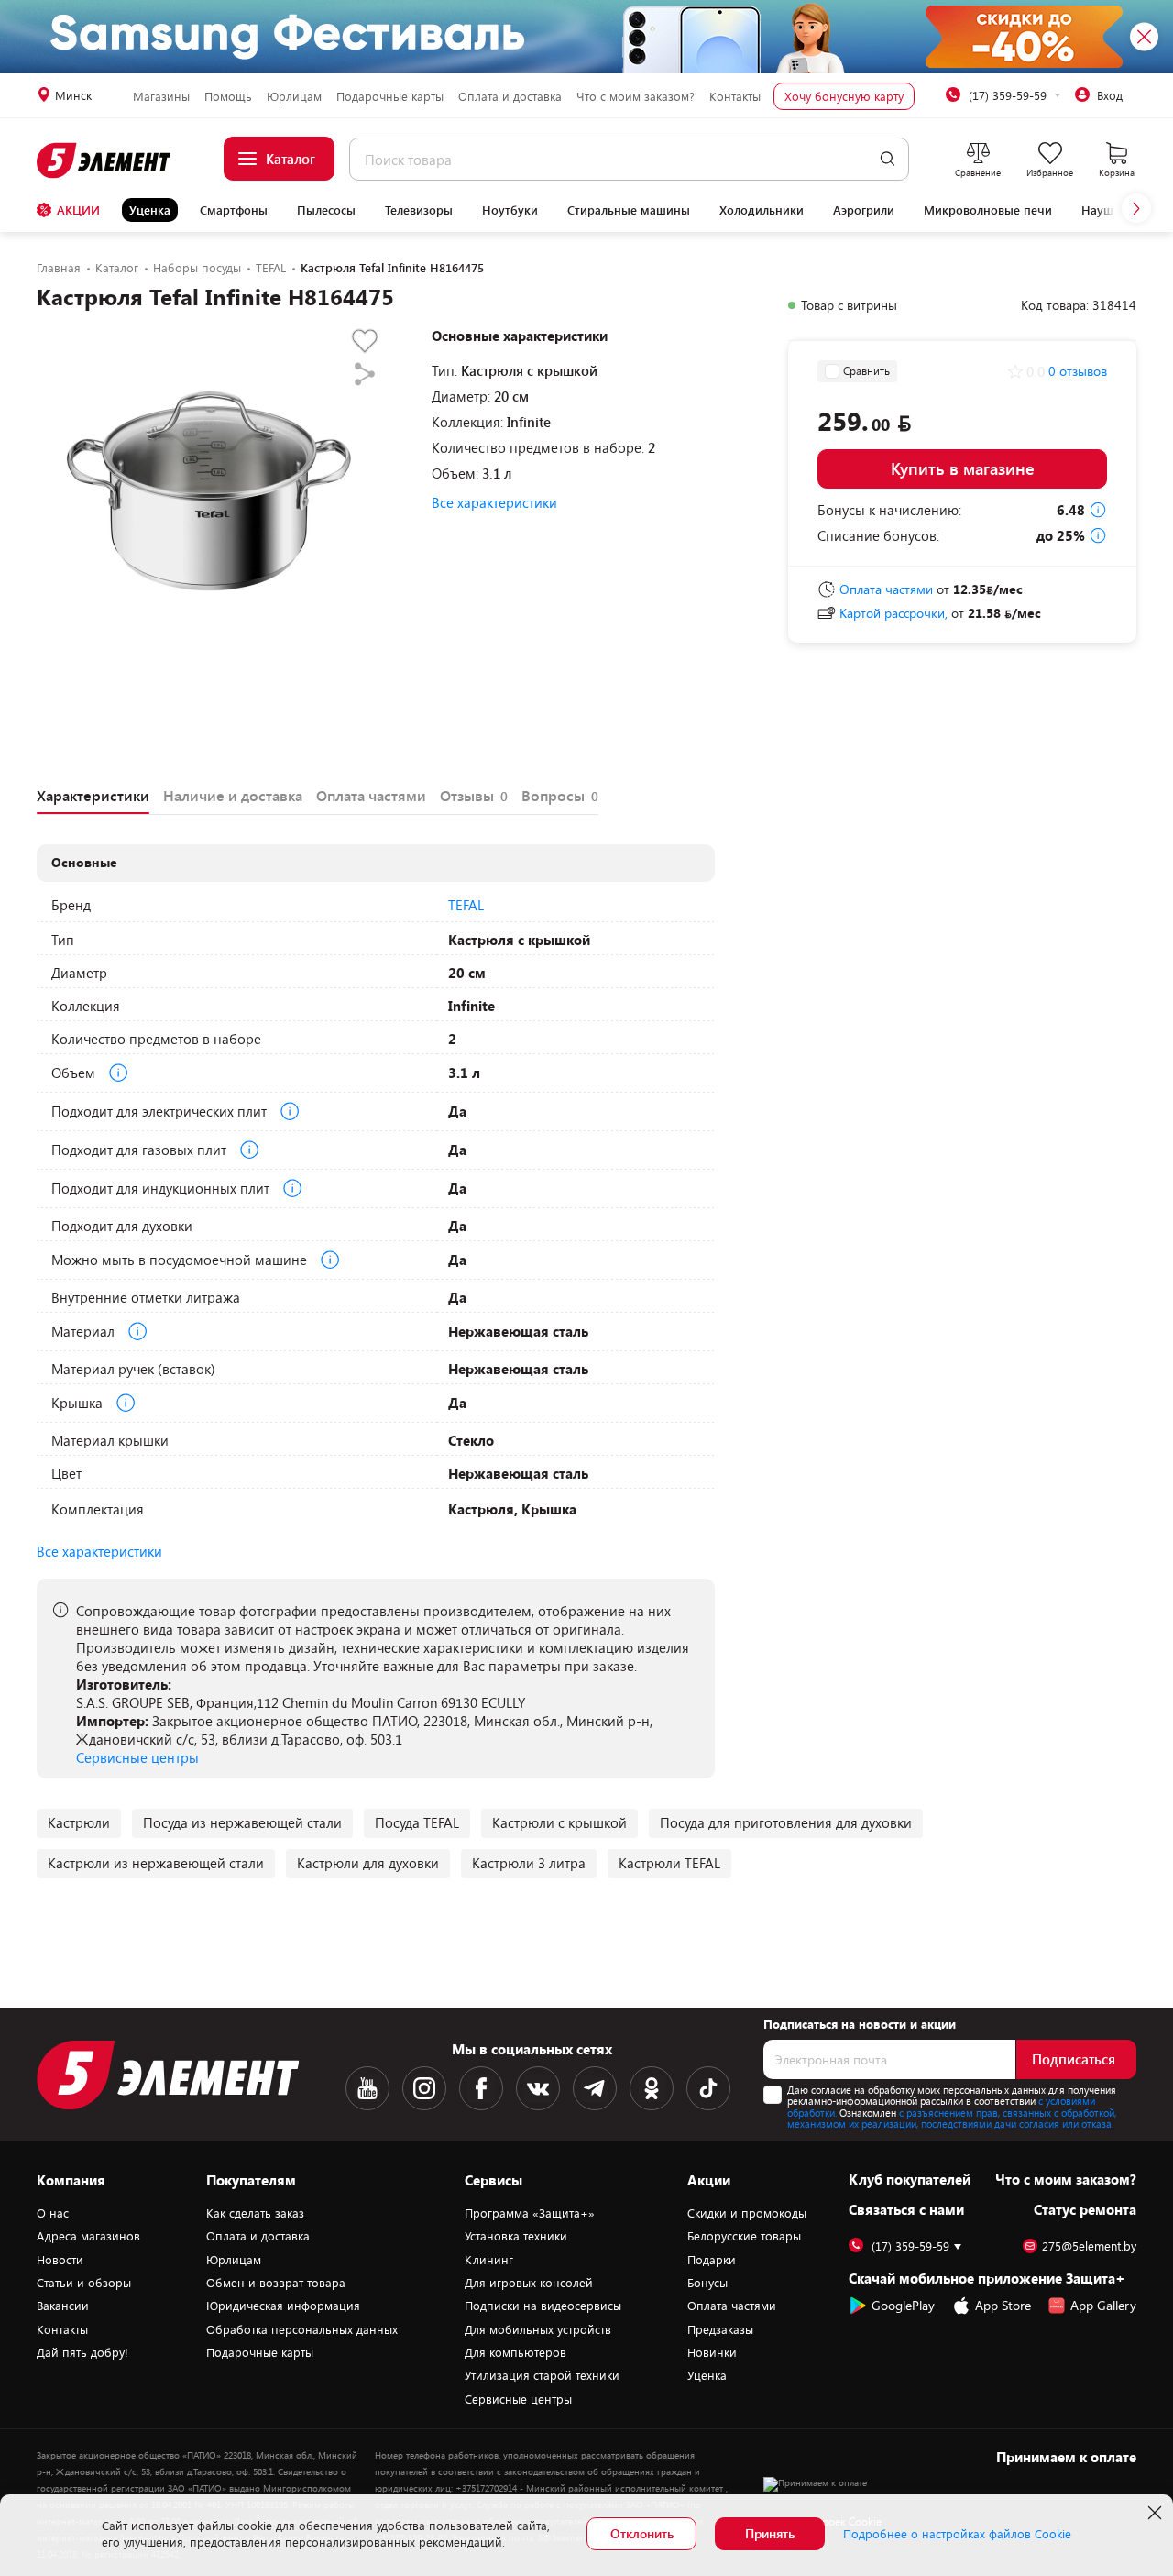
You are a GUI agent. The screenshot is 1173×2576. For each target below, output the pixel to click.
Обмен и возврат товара (276, 2283)
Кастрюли (79, 1822)
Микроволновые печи (988, 210)
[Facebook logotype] (481, 2088)
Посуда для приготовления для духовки (786, 1822)
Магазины (161, 96)
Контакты (735, 96)
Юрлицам (294, 96)
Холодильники (762, 210)
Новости (60, 2260)
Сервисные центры (137, 1757)
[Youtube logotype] (367, 2088)
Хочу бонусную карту (844, 96)
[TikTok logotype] (708, 2088)
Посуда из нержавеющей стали (242, 1822)
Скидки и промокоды (747, 2213)
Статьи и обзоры (84, 2283)
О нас (53, 2213)
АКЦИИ (78, 210)
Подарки (712, 2260)
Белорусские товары (744, 2236)
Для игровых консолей (529, 2283)
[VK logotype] (538, 2088)
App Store (1003, 2305)
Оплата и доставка (510, 96)
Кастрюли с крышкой (559, 1822)
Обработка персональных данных (302, 2329)
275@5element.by (1089, 2246)
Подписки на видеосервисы (543, 2306)
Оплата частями (732, 2306)
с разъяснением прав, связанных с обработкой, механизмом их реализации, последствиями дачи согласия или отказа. (952, 2119)
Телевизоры (419, 210)
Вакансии (63, 2306)
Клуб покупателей (910, 2179)
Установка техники (516, 2236)
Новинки (712, 2352)
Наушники (1112, 210)
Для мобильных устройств (538, 2329)
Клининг (489, 2260)
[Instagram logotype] (424, 2088)
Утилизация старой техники (542, 2375)
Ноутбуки (510, 210)
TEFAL (466, 905)
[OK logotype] (652, 2088)
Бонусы (707, 2283)
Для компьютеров (515, 2352)
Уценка (150, 210)
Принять (770, 2533)
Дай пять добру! (82, 2352)
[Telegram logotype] (595, 2088)
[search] (888, 159)
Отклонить (642, 2533)
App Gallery (1103, 2305)
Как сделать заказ (255, 2213)
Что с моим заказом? (636, 96)
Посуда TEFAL (417, 1822)
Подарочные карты (390, 96)
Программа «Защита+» (530, 2213)
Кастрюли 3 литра (529, 1863)
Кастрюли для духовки (368, 1863)
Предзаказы (720, 2329)
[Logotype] (105, 160)
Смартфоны (234, 210)
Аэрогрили (864, 210)
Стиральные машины (629, 210)
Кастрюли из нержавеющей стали (156, 1863)
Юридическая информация (283, 2306)
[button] (1136, 208)
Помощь (228, 96)
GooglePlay (903, 2305)
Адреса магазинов (88, 2236)
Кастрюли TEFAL (669, 1863)
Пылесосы (326, 210)
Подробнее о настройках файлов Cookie (957, 2534)
